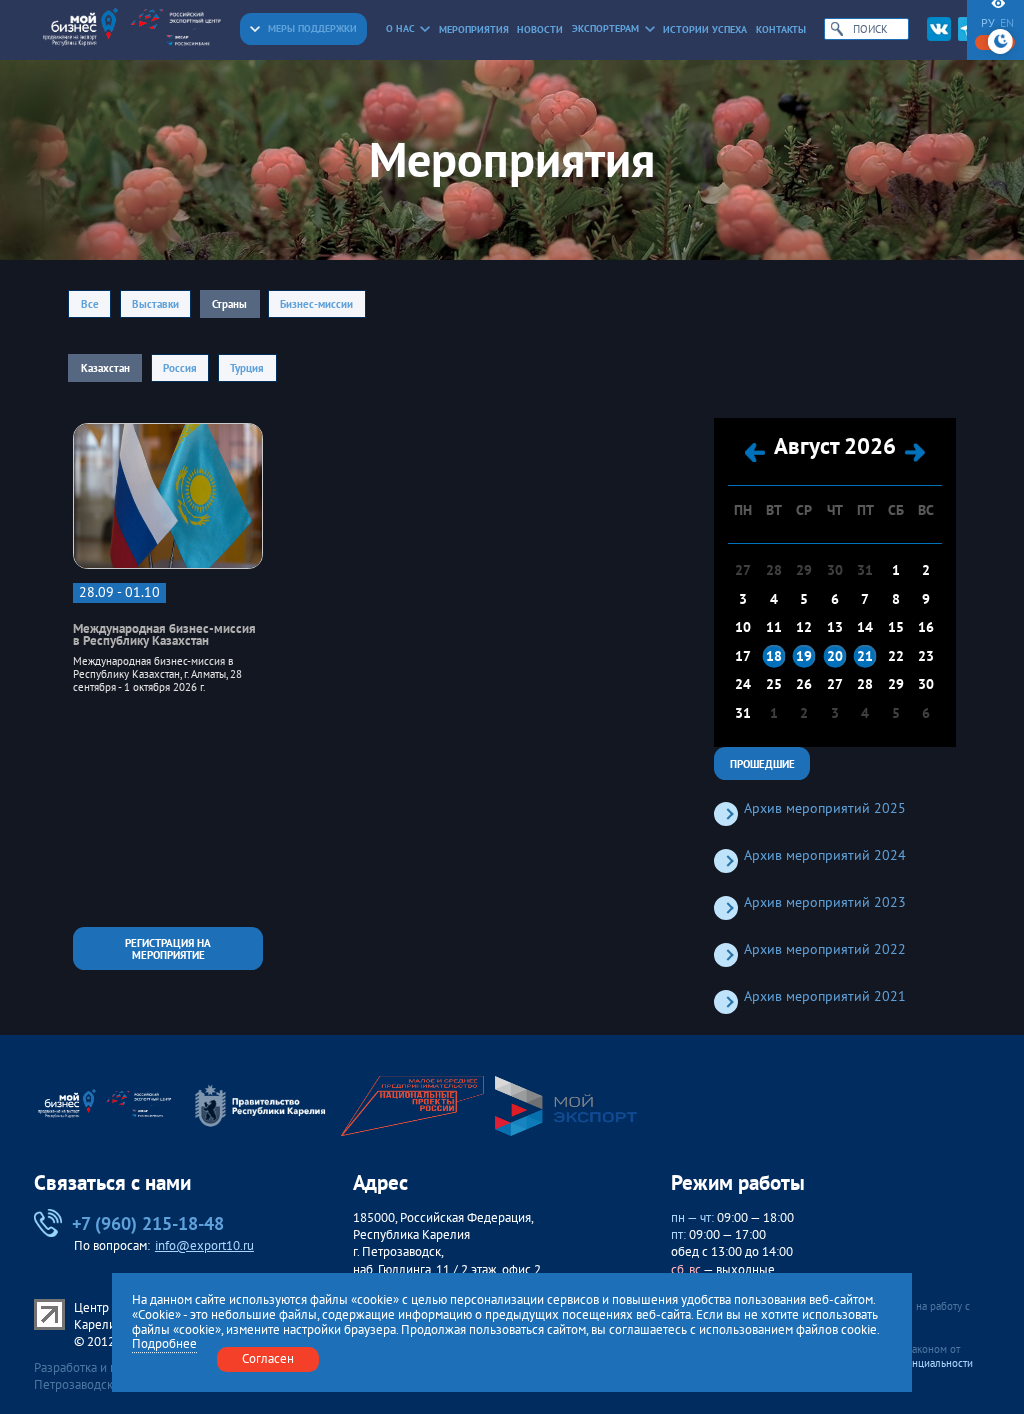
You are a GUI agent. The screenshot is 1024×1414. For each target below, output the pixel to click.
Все (90, 303)
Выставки (155, 303)
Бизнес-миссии (316, 303)
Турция (247, 367)
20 (835, 656)
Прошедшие (762, 763)
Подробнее (164, 1344)
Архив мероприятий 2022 (825, 949)
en (1007, 23)
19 (804, 656)
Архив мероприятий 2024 (825, 855)
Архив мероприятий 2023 (825, 902)
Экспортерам (605, 28)
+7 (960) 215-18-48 (148, 1223)
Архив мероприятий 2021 (825, 996)
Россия (180, 367)
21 (865, 656)
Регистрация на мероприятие (168, 948)
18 (774, 656)
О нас (400, 28)
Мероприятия (474, 29)
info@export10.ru (204, 1245)
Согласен (268, 1358)
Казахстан (105, 367)
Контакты (781, 29)
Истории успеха (705, 29)
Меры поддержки (312, 28)
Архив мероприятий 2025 (825, 808)
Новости (540, 29)
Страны (229, 303)
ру (988, 23)
